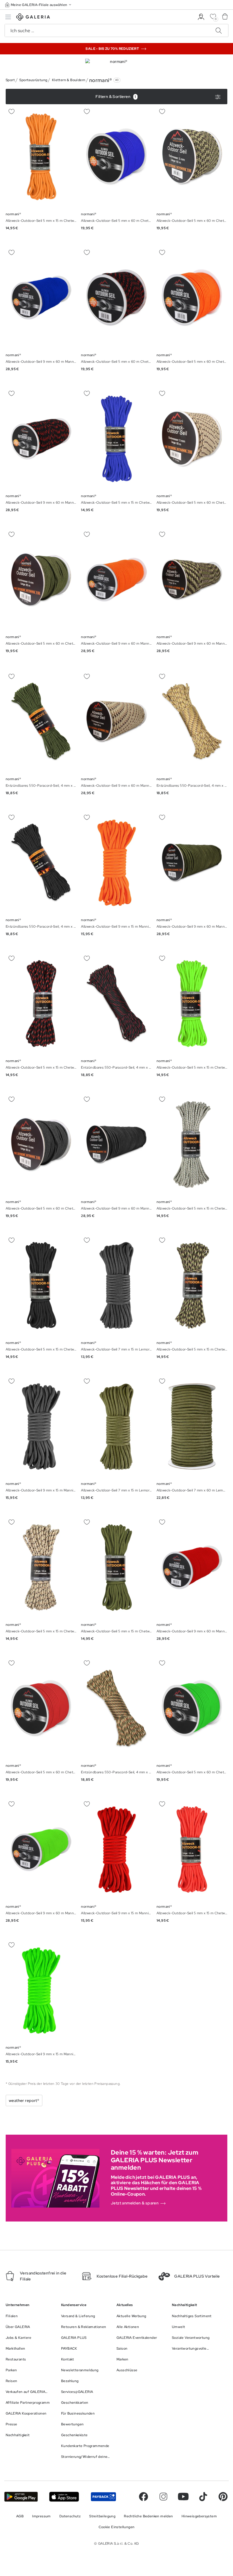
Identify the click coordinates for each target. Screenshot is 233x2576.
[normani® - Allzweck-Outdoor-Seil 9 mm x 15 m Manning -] (116, 863)
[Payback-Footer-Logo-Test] (103, 2497)
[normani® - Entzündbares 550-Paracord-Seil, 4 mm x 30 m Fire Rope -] (41, 722)
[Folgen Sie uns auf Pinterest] (223, 2497)
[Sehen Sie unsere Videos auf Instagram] (163, 2497)
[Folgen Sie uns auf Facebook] (143, 2497)
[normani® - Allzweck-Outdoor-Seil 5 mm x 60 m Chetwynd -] (116, 157)
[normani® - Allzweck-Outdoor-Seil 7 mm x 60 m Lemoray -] (192, 1427)
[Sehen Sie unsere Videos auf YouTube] (183, 2497)
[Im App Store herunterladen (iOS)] (64, 2497)
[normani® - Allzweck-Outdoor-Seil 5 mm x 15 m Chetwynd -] (41, 157)
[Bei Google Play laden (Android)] (21, 2497)
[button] (39, 5)
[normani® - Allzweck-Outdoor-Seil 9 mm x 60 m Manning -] (41, 298)
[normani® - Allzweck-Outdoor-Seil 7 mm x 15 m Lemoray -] (116, 1285)
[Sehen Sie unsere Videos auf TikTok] (203, 2497)
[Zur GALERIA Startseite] (33, 18)
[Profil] (201, 17)
